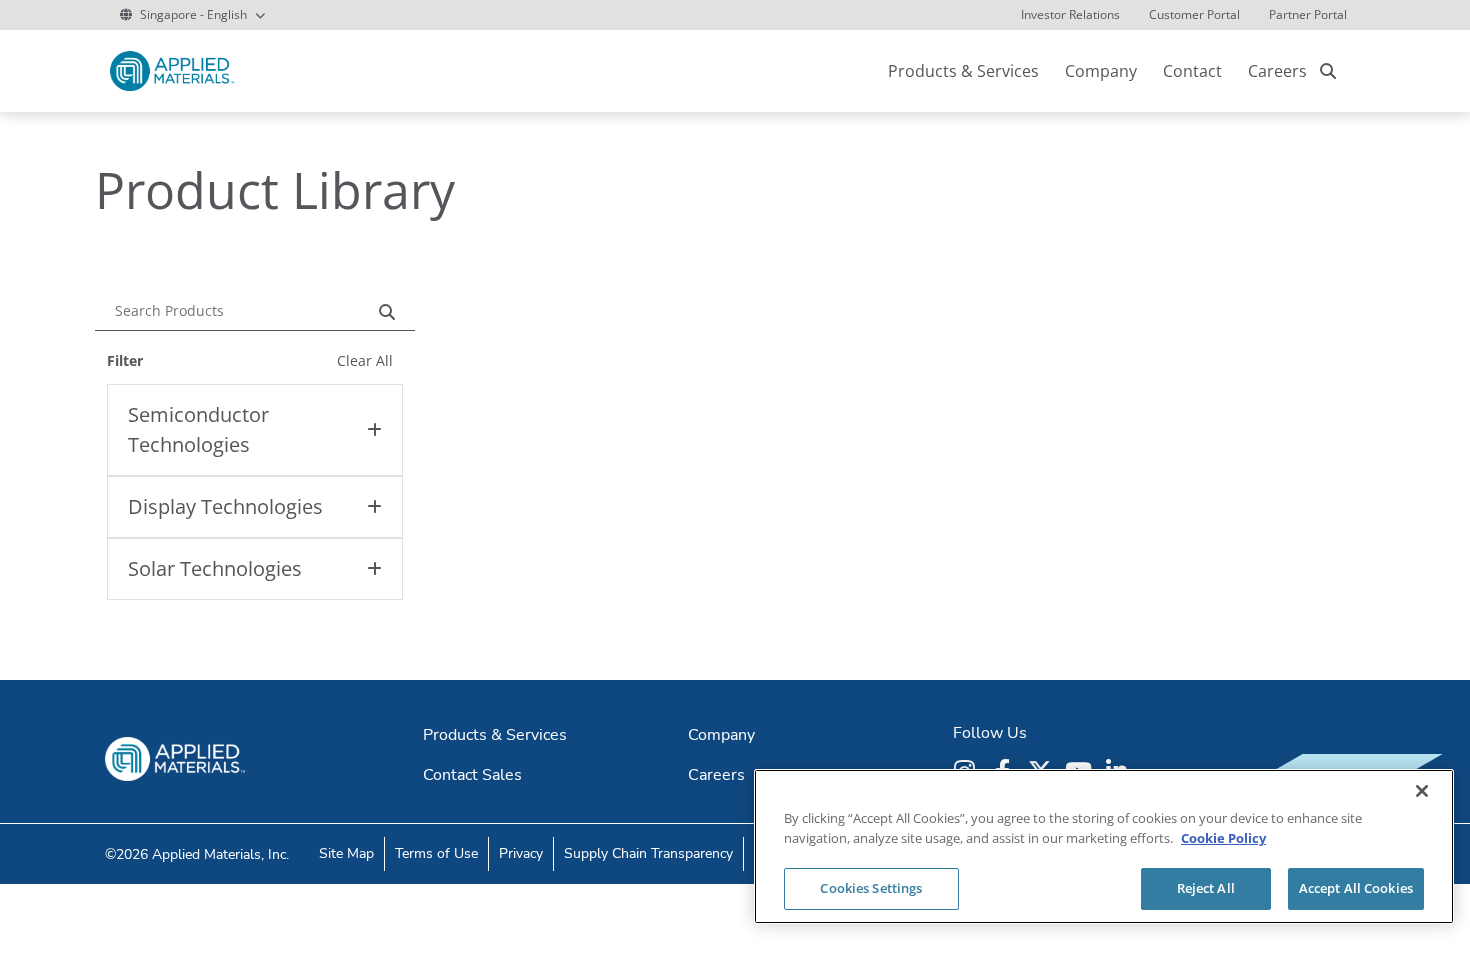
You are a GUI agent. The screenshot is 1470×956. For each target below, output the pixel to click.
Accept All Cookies (1356, 888)
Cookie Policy (1223, 838)
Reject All (1206, 888)
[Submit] (392, 310)
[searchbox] (1328, 71)
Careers (1277, 71)
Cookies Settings (871, 888)
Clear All (365, 360)
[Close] (1422, 791)
